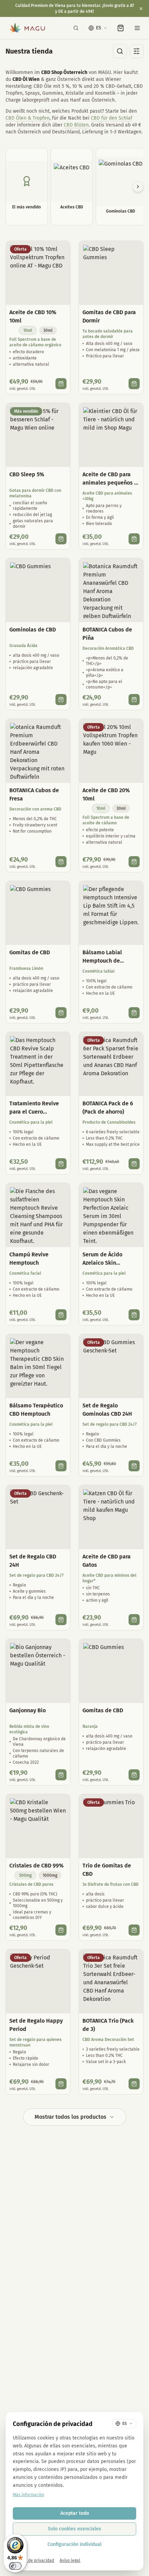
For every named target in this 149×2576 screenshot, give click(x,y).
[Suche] (76, 28)
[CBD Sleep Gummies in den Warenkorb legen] (134, 384)
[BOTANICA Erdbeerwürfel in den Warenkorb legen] (61, 862)
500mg (25, 1875)
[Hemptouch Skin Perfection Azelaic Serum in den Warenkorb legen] (134, 1315)
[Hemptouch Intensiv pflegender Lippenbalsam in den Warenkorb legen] (134, 1013)
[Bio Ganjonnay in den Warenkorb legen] (61, 1775)
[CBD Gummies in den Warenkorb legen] (61, 700)
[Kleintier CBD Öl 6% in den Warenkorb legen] (134, 539)
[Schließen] (141, 9)
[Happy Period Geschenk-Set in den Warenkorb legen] (61, 2084)
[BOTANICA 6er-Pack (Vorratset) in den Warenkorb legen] (134, 1164)
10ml (28, 330)
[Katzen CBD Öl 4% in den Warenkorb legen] (134, 1620)
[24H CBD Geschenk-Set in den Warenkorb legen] (61, 1620)
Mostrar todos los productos (71, 2117)
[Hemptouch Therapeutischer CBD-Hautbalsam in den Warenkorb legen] (61, 1466)
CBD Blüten (76, 125)
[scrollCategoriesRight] (138, 187)
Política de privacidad (33, 2560)
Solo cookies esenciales (74, 2529)
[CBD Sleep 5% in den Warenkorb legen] (61, 539)
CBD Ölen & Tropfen (28, 118)
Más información (29, 2495)
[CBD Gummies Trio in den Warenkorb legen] (134, 1930)
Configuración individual (74, 2544)
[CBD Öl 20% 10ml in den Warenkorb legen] (134, 862)
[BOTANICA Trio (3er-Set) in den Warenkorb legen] (134, 2084)
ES (99, 28)
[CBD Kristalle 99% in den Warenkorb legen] (61, 1930)
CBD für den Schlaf (112, 118)
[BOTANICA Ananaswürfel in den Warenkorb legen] (134, 700)
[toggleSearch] (120, 51)
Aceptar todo (75, 2513)
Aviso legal (70, 2560)
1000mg (50, 1875)
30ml (48, 330)
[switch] (15, 2566)
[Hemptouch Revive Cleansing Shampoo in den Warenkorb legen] (61, 1315)
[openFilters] (137, 51)
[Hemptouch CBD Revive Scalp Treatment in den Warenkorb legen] (61, 1164)
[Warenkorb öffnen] (121, 28)
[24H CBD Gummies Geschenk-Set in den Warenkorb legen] (134, 1466)
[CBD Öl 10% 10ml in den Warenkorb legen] (61, 384)
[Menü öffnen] (137, 28)
